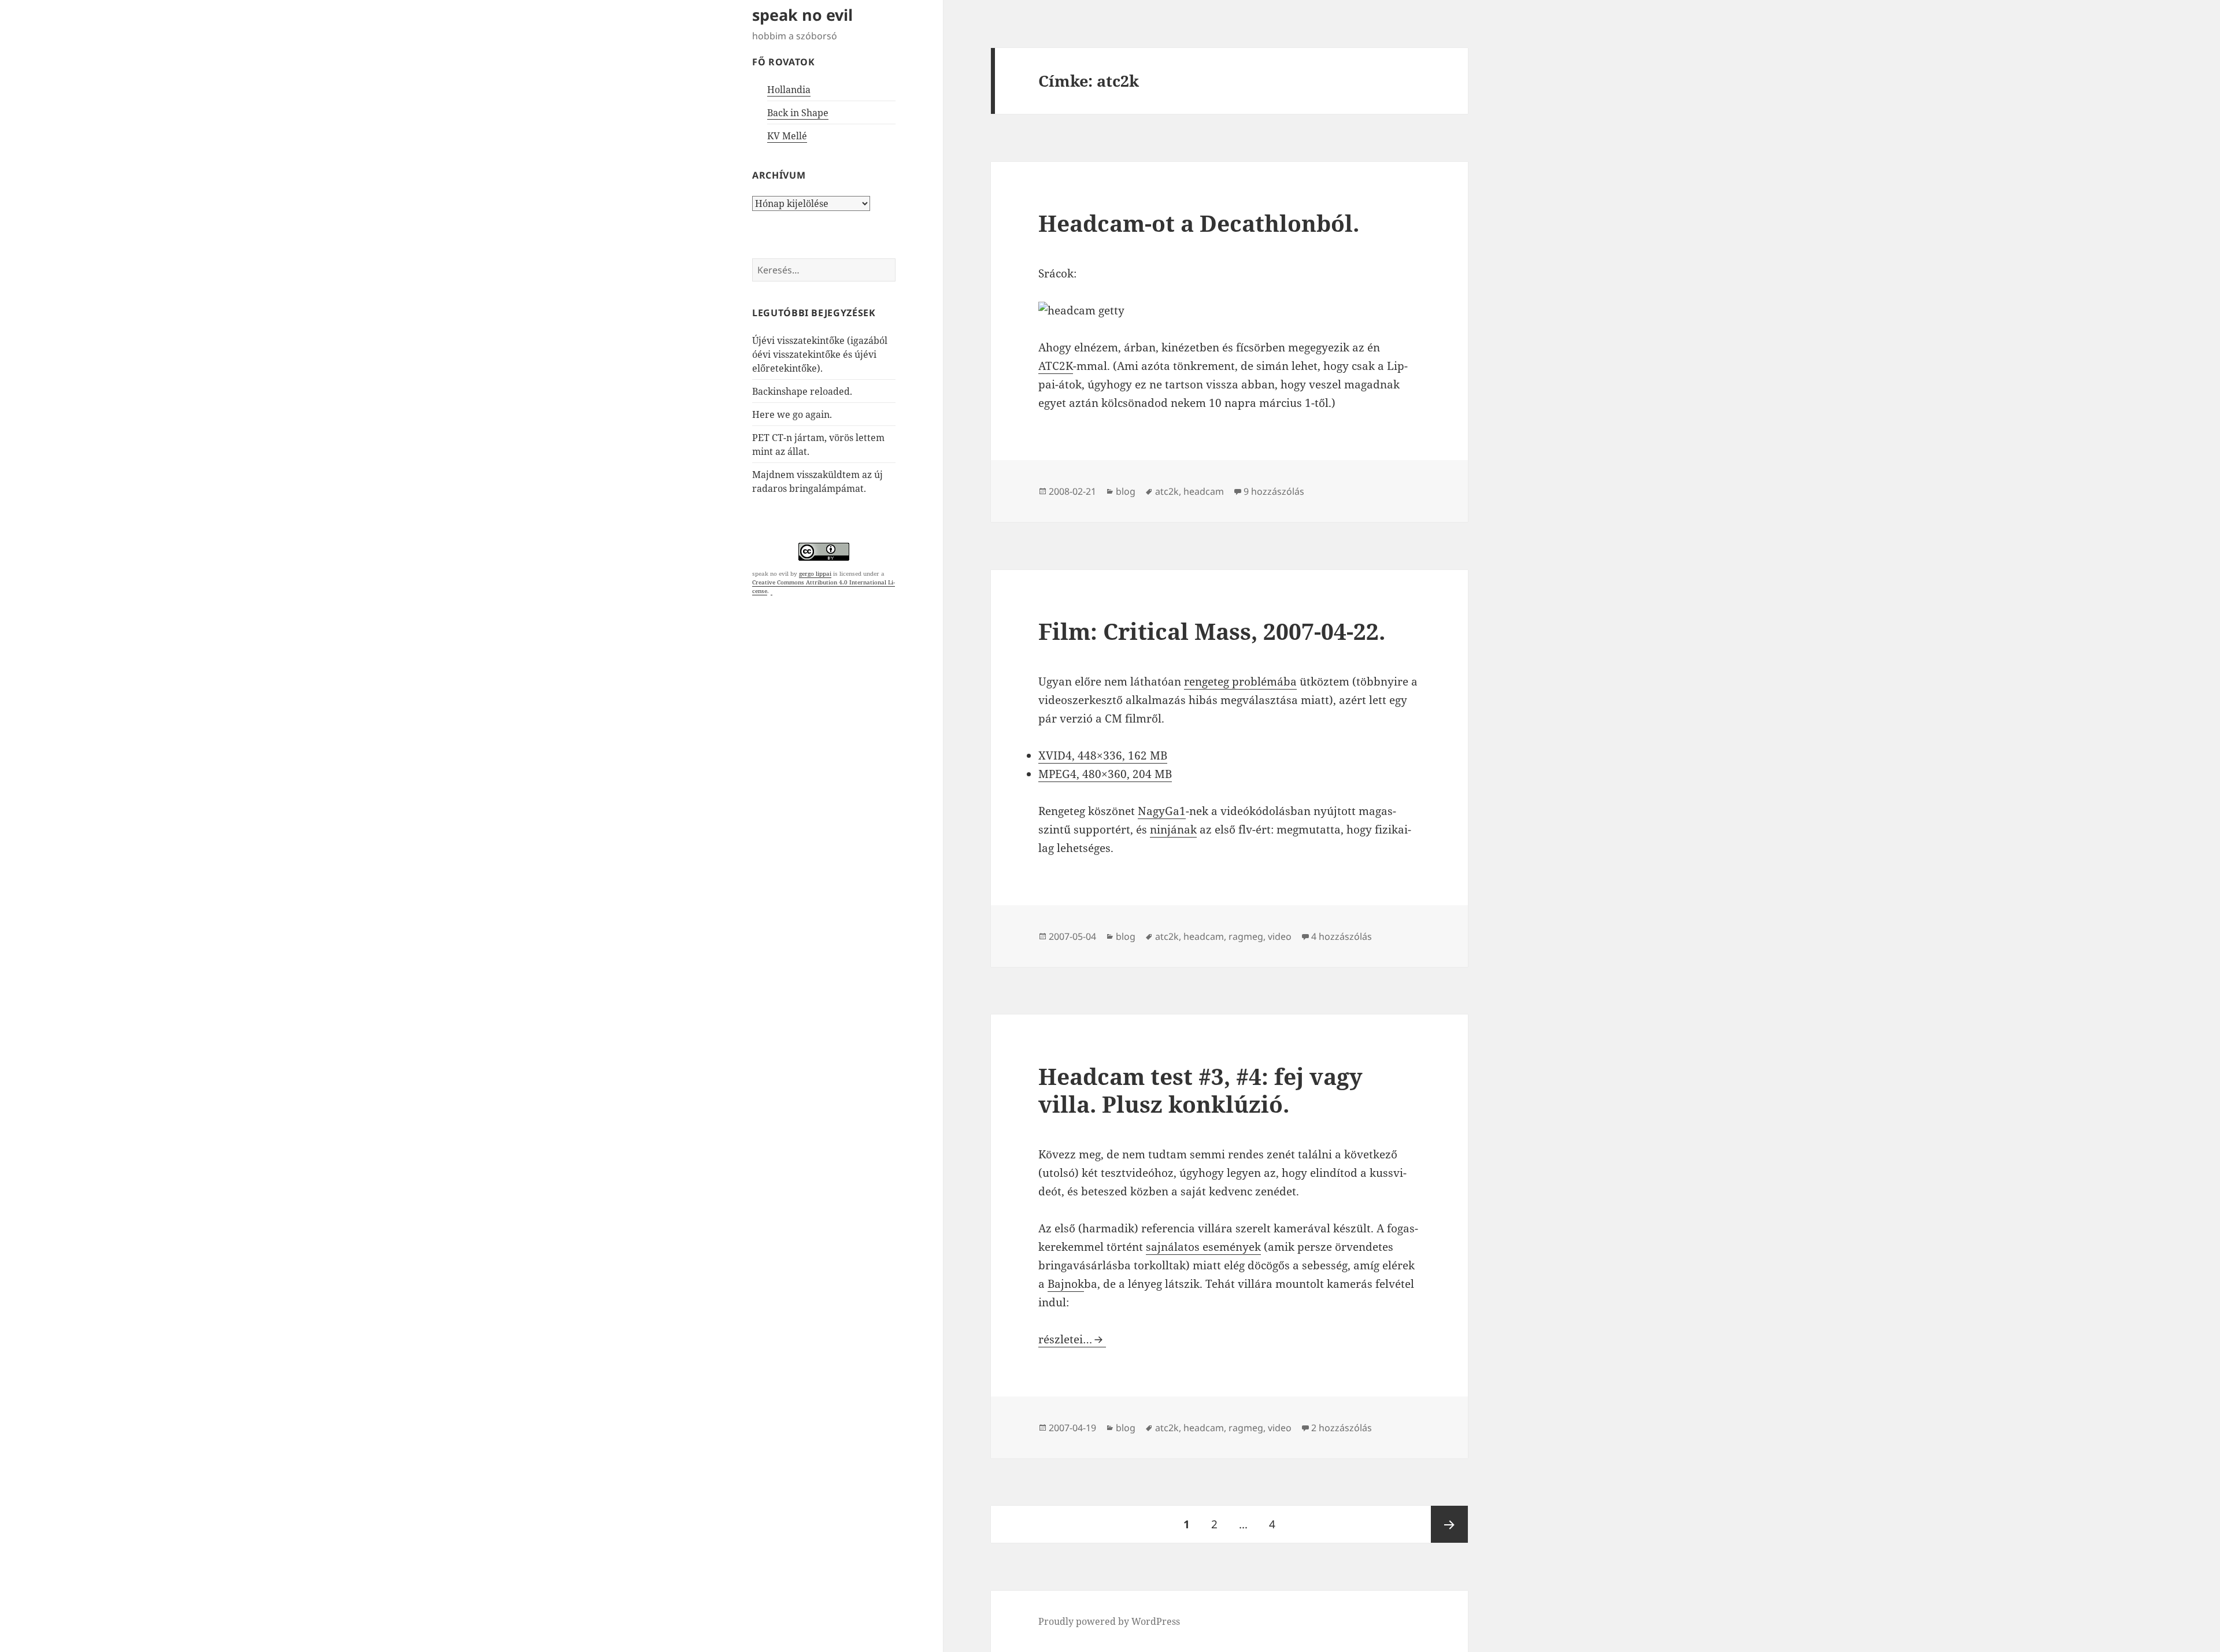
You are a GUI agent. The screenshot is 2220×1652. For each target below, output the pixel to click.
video (1280, 936)
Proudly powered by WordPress (1109, 1621)
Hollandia (789, 90)
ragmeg (1246, 936)
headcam (1204, 491)
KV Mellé (787, 136)
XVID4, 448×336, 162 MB (1103, 755)
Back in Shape (798, 113)
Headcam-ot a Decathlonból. (1199, 223)
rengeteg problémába (1240, 681)
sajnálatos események (1203, 1247)
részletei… (1072, 1339)
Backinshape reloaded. (802, 391)
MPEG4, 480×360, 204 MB (1105, 774)
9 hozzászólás (1274, 491)
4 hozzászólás (1342, 936)
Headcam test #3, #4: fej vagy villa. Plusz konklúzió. (1200, 1090)
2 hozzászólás (1342, 1428)
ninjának (1173, 829)
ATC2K (1056, 366)
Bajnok (1066, 1284)
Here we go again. (792, 414)
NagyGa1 (1162, 811)
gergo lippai (815, 573)
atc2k (1167, 491)
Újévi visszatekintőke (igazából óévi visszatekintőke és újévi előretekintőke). (820, 354)
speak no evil (802, 15)
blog (1126, 491)
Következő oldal (1449, 1524)
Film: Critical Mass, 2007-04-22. (1212, 631)
